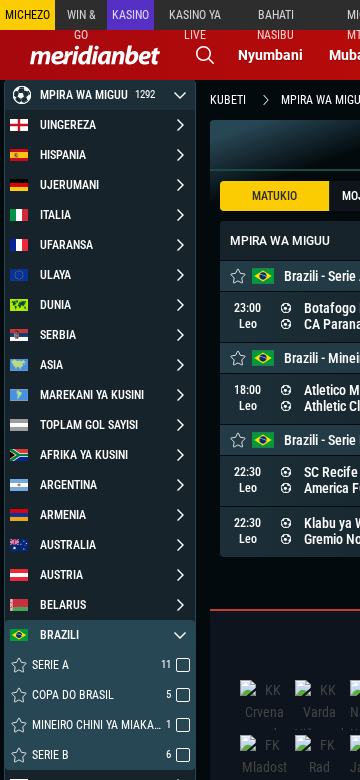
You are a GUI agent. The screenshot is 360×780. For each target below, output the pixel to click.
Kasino (130, 15)
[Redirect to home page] (95, 55)
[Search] (205, 55)
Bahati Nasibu (275, 19)
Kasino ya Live (195, 19)
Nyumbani (270, 55)
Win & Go (81, 19)
